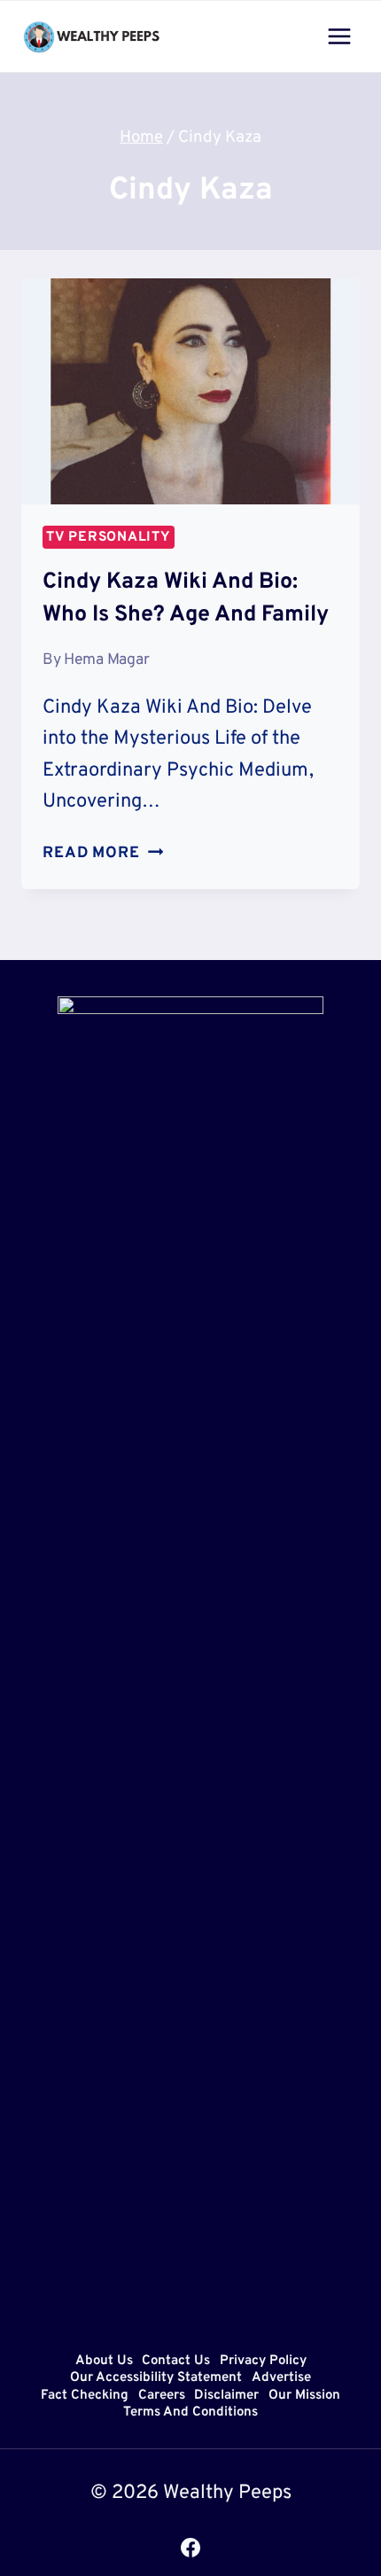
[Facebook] (190, 2548)
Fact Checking (85, 2396)
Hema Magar (107, 660)
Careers (162, 2396)
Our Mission (304, 2396)
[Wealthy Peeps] (92, 36)
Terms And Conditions (190, 2413)
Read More (103, 853)
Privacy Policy (263, 2361)
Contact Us (176, 2361)
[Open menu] (339, 36)
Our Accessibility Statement (156, 2379)
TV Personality (109, 537)
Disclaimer (226, 2396)
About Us (104, 2361)
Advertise (281, 2379)
